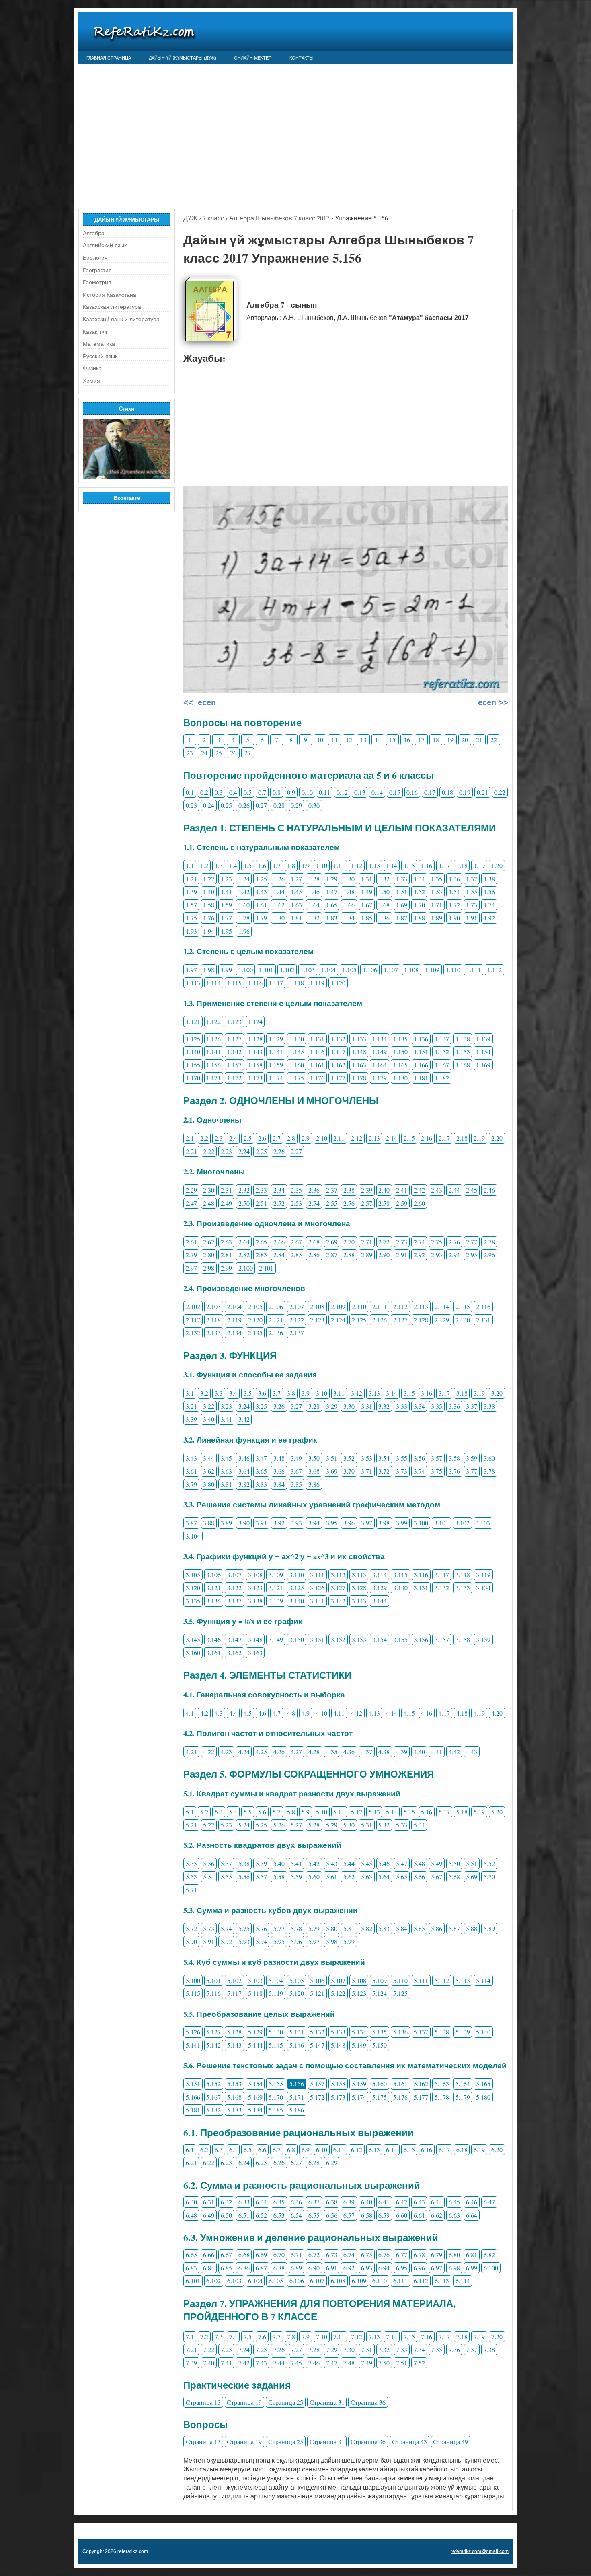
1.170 (193, 1078)
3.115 (400, 1575)
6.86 (244, 2268)
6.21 (191, 2162)
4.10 (322, 1713)
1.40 (209, 892)
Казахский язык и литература (121, 319)
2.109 (338, 1306)
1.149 (380, 1052)
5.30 (349, 1825)
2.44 (454, 1190)
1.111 (474, 970)
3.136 (213, 1601)
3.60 (489, 1458)
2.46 (489, 1190)
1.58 (209, 905)
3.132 (442, 1588)
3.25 (261, 1406)
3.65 (261, 1471)
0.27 (261, 805)
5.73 (209, 1928)
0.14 (377, 792)
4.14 (392, 1713)
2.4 (233, 1138)
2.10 (322, 1138)
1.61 (261, 905)
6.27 (296, 2162)
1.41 (226, 892)
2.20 (497, 1138)
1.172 (234, 1078)
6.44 (437, 2202)
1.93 (191, 931)
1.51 (402, 892)
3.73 (402, 1471)
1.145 (297, 1052)
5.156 (297, 2084)
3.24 (244, 1406)
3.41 (226, 1419)
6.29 (332, 2162)
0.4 (233, 792)
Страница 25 (286, 2402)
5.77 (279, 1928)
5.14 (392, 1812)
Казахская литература (112, 307)
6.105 (276, 2281)
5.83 (384, 1928)
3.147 (234, 1639)
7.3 (219, 2337)
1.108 (411, 970)
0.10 (307, 792)
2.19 (479, 1138)
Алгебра (94, 233)
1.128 (255, 1039)
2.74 (419, 1242)
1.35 (437, 879)
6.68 (244, 2255)
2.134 (234, 1333)
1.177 (338, 1078)
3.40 (209, 1419)
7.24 (244, 2349)
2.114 (442, 1306)
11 (334, 740)
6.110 (380, 2281)
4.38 (384, 1752)
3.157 (442, 1639)
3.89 (226, 1523)
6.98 (454, 2268)
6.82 (489, 2255)
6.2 (204, 2150)
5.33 (402, 1825)
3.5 (248, 1393)
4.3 (219, 1713)
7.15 (409, 2337)
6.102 (213, 2281)
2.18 (462, 1138)
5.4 (233, 1812)
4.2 (204, 1713)
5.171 (297, 2097)
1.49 (367, 892)
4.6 (262, 1713)
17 (421, 740)
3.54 (384, 1458)
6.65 (191, 2255)
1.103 (308, 970)
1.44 (279, 892)
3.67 (296, 1471)
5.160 (380, 2084)
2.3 (219, 1138)
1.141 (213, 1052)
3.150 (297, 1639)
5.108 (359, 1980)
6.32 (226, 2202)
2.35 (296, 1190)
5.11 (339, 1812)
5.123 (359, 1993)
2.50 (244, 1203)
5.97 (314, 1941)
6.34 (261, 2202)
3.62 (209, 1471)
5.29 (332, 1825)
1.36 (454, 879)
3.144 (380, 1601)
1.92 (489, 918)
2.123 (317, 1320)
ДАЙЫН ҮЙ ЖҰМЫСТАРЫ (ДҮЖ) (183, 58)
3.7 (277, 1393)
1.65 (332, 905)
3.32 (384, 1406)
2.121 (276, 1320)
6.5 (248, 2150)
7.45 (296, 2363)
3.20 (497, 1393)
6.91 (332, 2268)
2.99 (226, 1268)
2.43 (437, 1190)
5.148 (338, 2045)
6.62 (437, 2215)
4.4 (233, 1713)
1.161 (317, 1065)
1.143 (255, 1052)
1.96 (244, 931)
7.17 (444, 2337)
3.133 (463, 1588)
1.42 (244, 892)
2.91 (402, 1255)
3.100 (421, 1523)
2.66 (279, 1242)
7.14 (392, 2337)
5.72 (191, 1928)
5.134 (359, 2032)
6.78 (419, 2255)
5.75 (244, 1928)
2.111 (380, 1306)
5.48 (419, 1863)
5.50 (454, 1863)
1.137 (442, 1039)
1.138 (463, 1039)
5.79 (314, 1928)
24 (204, 753)
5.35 (191, 1863)
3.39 (191, 1419)
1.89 (437, 918)
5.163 (442, 2084)
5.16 (427, 1812)
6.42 (402, 2202)
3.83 (261, 1484)
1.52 (419, 892)
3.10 (322, 1393)
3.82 (244, 1484)
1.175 (297, 1078)
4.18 (462, 1713)
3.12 (357, 1393)
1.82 (314, 918)
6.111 (400, 2281)
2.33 (261, 1190)
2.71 (367, 1242)
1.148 (359, 1052)
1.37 (472, 879)
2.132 (193, 1333)
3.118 (463, 1575)
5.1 (190, 1812)
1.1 (190, 865)
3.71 (367, 1471)
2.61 (191, 1242)
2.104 (234, 1306)
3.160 (193, 1653)
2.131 (483, 1320)
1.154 (483, 1052)
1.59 (226, 905)
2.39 (367, 1190)
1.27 (296, 879)
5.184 (255, 2110)
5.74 (226, 1928)
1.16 (427, 865)
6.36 (296, 2202)
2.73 (402, 1242)
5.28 (314, 1825)
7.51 (402, 2363)
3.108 (255, 1575)
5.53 (191, 1877)
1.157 (234, 1065)
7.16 (427, 2337)
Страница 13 (203, 2402)
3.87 (191, 1523)
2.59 (402, 1203)
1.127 (234, 1039)
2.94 (454, 1255)
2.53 (296, 1203)
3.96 (349, 1523)
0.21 (482, 792)
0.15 (395, 792)
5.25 (261, 1825)
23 (190, 753)
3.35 (437, 1406)
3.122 (234, 1588)
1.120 (338, 983)
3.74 (419, 1471)
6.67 (226, 2255)
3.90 (244, 1523)
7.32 (384, 2349)
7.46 (314, 2363)
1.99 (226, 970)
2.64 (244, 1242)
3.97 (367, 1523)
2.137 (297, 1333)
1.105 (349, 970)
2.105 (255, 1306)
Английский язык (105, 245)
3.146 (213, 1639)
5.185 (276, 2110)
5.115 (193, 1993)
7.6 (262, 2337)
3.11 (339, 1393)
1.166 (421, 1065)
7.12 (357, 2337)
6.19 (479, 2150)
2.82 (244, 1255)
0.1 (190, 792)
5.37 (226, 1863)
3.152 (338, 1639)
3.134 (483, 1588)
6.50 (226, 2215)
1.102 (287, 970)
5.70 (489, 1877)
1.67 (367, 905)
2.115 (463, 1306)
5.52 (489, 1863)
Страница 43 (409, 2442)
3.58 (454, 1458)
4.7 (277, 1713)
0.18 (447, 792)
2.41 (402, 1190)
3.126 (317, 1588)
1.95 (226, 931)
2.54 (314, 1203)
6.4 (233, 2150)
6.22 (209, 2162)
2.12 (357, 1138)
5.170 (276, 2097)
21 (479, 740)
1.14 (392, 865)
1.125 (193, 1039)
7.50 (384, 2363)
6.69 (261, 2255)
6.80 (454, 2255)
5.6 (262, 1812)
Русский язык (100, 356)
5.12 (357, 1812)
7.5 (248, 2337)
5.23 (226, 1825)
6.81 (472, 2255)
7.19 (479, 2337)
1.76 (209, 918)
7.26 (279, 2349)
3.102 (462, 1523)
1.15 (409, 865)
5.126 (193, 2032)
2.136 (276, 1333)
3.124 (276, 1588)
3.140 (297, 1601)
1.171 (213, 1078)
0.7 (262, 792)
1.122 (213, 1021)
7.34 (419, 2349)
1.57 (191, 905)
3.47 (261, 1458)
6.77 (402, 2255)
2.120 (255, 1320)
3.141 (317, 1601)
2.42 (419, 1190)
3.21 (191, 1406)
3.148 (255, 1639)
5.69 (472, 1877)
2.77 (472, 1242)
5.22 (209, 1825)
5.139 (463, 2032)
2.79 (191, 1255)
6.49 (209, 2215)
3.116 (421, 1575)
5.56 (244, 1877)
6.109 (359, 2281)
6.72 (314, 2255)
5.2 (204, 1812)
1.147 (338, 1052)
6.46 (472, 2202)
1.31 (367, 879)
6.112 (421, 2281)
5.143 (234, 2045)
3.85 (296, 1484)
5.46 (384, 1863)
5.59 (296, 1877)
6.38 (332, 2202)
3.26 (279, 1406)
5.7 (277, 1812)
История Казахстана (110, 295)
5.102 (234, 1980)
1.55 (472, 892)
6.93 (367, 2268)
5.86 (437, 1928)
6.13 (374, 2150)
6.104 (255, 2281)
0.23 (191, 805)
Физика (92, 368)
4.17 (444, 1713)
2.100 (246, 1268)
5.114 (483, 1980)
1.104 (328, 970)
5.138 (442, 2032)
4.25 (261, 1752)
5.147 (317, 2045)
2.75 (437, 1242)
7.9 (306, 2337)
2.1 (190, 1138)
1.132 (338, 1039)
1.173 (255, 1078)
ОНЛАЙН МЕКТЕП (253, 58)
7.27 (296, 2349)
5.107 (338, 1980)
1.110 (453, 970)
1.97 (191, 970)
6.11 (339, 2150)
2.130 (463, 1320)
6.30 (191, 2202)
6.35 (279, 2202)
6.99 (472, 2268)
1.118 (297, 983)
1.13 (374, 865)
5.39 (261, 1863)
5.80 (332, 1928)
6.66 (209, 2255)
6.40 (367, 2202)
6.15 (409, 2150)
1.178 (359, 1078)
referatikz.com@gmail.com (480, 2551)
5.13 (374, 1812)
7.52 (419, 2363)
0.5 (248, 792)
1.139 (483, 1039)
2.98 (209, 1268)
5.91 (209, 1941)
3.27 (296, 1406)
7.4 (233, 2337)
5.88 (472, 1928)
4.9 (306, 1713)
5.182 (213, 2110)
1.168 (463, 1065)
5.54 (209, 1877)
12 (349, 740)
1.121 (193, 1021)
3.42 (244, 1419)
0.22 (500, 792)
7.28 (314, 2349)
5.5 (248, 1812)
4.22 (209, 1752)
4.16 (427, 1713)
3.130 (400, 1588)
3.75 (437, 1471)
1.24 (244, 879)
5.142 (213, 2045)
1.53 (437, 892)
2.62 (209, 1242)
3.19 (479, 1393)
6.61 (419, 2215)
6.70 (279, 2255)
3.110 (297, 1575)
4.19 (479, 1713)
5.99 (349, 1941)
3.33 (402, 1406)
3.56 (419, 1458)
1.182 (442, 1078)
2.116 (483, 1306)
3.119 (483, 1575)
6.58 (367, 2215)
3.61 (191, 1471)
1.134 (380, 1039)
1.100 (246, 970)
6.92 (349, 2268)
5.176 (400, 2097)
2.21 (191, 1151)
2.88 (349, 1255)
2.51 (261, 1203)
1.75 (191, 918)
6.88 (279, 2268)
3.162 (234, 1653)
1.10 (322, 865)
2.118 (213, 1320)
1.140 (193, 1052)
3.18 (462, 1393)
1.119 (317, 983)
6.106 (297, 2281)
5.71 (191, 1890)
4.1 (190, 1713)
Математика (99, 344)
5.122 (338, 1993)
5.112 (442, 1980)
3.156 (421, 1639)
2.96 (489, 1255)
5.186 (297, 2110)
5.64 (384, 1877)
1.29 (332, 879)
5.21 (191, 1825)
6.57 (349, 2215)
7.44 (279, 2363)
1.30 (349, 879)
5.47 (402, 1863)
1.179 (380, 1078)
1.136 (421, 1039)
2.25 (261, 1151)
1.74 (489, 905)
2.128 (421, 1320)
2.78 (489, 1242)
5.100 (193, 1980)
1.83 (332, 918)
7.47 (332, 2363)
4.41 (437, 1752)
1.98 (209, 970)
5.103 (255, 1980)
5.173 (338, 2097)
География (97, 270)
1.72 (454, 905)
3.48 (279, 1458)
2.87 (332, 1255)
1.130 (297, 1039)
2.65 (261, 1242)
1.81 (296, 918)
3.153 (359, 1639)
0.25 (226, 805)
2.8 (291, 1138)
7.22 (209, 2349)
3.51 (332, 1458)
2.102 (193, 1306)
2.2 (204, 1138)
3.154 (380, 1639)
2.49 (226, 1203)
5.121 (317, 1993)
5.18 (462, 1812)
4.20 (497, 1713)
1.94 (209, 931)
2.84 (279, 1255)
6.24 (244, 2162)
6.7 (277, 2150)
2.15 (409, 1138)
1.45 (296, 892)
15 (392, 740)
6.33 (244, 2202)
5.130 (276, 2032)
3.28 (314, 1406)
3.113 (359, 1575)
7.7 (277, 2337)
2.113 (421, 1306)
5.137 (421, 2032)
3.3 (219, 1393)
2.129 (442, 1320)
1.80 (279, 918)
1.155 (193, 1065)
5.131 (297, 2032)
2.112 (400, 1306)
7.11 (339, 2337)
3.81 (226, 1484)
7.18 (462, 2337)
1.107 (391, 970)
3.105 (193, 1575)
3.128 (359, 1588)
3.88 (209, 1523)
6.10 (322, 2150)
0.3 (219, 792)
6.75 (367, 2255)
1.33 (402, 879)
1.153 (463, 1052)
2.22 (209, 1151)
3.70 (349, 1471)
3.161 (213, 1653)
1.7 (277, 865)
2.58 (384, 1203)
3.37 (472, 1406)
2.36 (314, 1190)
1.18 (462, 865)
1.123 (234, 1021)
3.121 (213, 1588)
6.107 (317, 2281)
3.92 (279, 1523)
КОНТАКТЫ (302, 58)
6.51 (244, 2215)
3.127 (338, 1588)
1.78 (244, 918)
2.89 (367, 1255)
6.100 (491, 2268)
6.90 (314, 2268)
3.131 (421, 1588)
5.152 (213, 2084)
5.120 (297, 1993)
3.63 (226, 1471)
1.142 (234, 1052)
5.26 (279, 1825)
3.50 (314, 1458)
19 (450, 740)
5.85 (419, 1928)
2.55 (332, 1203)
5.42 (314, 1863)
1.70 (419, 905)
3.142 (338, 1601)
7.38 (489, 2349)
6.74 (349, 2255)
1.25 (261, 879)
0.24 (209, 805)
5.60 (314, 1877)
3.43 (191, 1458)
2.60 (419, 1203)
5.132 (317, 2032)
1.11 (339, 865)
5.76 (261, 1928)
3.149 (276, 1639)
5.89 (489, 1928)
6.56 (332, 2215)
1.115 (234, 983)
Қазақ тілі (95, 332)
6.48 (191, 2215)
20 (465, 740)
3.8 (291, 1393)
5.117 (234, 1993)
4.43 (472, 1752)
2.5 (248, 1138)
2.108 (317, 1306)
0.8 (277, 792)
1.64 (314, 905)
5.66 (419, 1877)
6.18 (462, 2150)
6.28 (314, 2162)
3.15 (409, 1393)
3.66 (279, 1471)
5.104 (276, 1980)
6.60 (402, 2215)
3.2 (204, 1393)
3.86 (314, 1484)
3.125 (297, 1588)
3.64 (244, 1471)
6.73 (332, 2255)
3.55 (402, 1458)
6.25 (261, 2162)
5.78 (296, 1928)
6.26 (279, 2162)
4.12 (357, 1713)
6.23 (226, 2162)
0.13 (360, 792)
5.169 (255, 2097)
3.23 (226, 1406)
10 (320, 740)
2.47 (191, 1203)
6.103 (234, 2281)
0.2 (204, 792)
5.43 (332, 1863)
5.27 (296, 1825)
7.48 (349, 2363)
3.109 (276, 1575)
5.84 (402, 1928)
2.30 (209, 1190)
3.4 (233, 1393)
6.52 (261, 2215)
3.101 (441, 1523)
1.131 (317, 1039)
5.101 (213, 1980)
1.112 (495, 970)
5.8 (291, 1812)
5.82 (367, 1928)
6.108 (338, 2281)
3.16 (427, 1393)
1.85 (367, 918)
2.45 (472, 1190)
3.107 (234, 1575)
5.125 (400, 1993)
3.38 (489, 1406)
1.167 (442, 1065)
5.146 (297, 2045)
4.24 (244, 1752)
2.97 (191, 1268)
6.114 (463, 2281)
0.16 (412, 792)
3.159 (483, 1639)
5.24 (244, 1825)
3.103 (483, 1523)
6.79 (437, 2255)
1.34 (419, 879)
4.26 (279, 1752)
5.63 (367, 1877)
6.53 (279, 2215)
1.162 (338, 1065)
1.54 (454, 892)
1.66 (349, 905)
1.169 (483, 1065)
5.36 (209, 1863)
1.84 (349, 918)
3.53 (367, 1458)
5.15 (409, 1812)
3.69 (332, 1471)
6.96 (419, 2268)
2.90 (384, 1255)
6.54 (296, 2215)
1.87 (402, 918)
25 (219, 753)
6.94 (384, 2268)
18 (436, 740)
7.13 (374, 2337)
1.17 (444, 865)
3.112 (338, 1575)
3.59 (472, 1458)
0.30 (314, 805)
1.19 (479, 865)
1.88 (419, 918)
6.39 (349, 2202)
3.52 (349, 1458)
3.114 (380, 1575)
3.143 (359, 1601)
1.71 (437, 905)
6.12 (357, 2150)
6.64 (472, 2215)
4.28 (314, 1752)
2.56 (349, 1203)
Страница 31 (327, 2402)
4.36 (349, 1752)
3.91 (261, 1523)
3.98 (384, 1523)
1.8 (291, 865)
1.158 (255, 1065)
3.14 (392, 1393)
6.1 (190, 2150)
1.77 (226, 918)
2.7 (277, 1138)
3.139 (276, 1601)
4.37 (367, 1752)
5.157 (317, 2084)
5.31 (367, 1825)
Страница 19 (244, 2402)
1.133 (359, 1039)
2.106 (276, 1306)
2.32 (244, 1190)
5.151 (193, 2084)
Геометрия (97, 282)
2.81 (226, 1255)
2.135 (255, 1333)
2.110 (359, 1306)
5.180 (483, 2097)
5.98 (332, 1941)
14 (378, 740)
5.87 (454, 1928)
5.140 (483, 2032)
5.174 (359, 2097)
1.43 (261, 892)
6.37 (314, 2202)
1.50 (384, 892)
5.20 (497, 1812)
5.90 (191, 1941)
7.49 (367, 2363)
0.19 (465, 792)
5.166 (193, 2097)
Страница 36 (368, 2402)
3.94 (314, 1523)
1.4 (233, 865)
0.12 (342, 792)
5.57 (261, 1877)
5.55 (226, 1877)
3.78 (489, 1471)
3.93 (296, 1523)
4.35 (332, 1752)
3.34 (419, 1406)
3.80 (209, 1484)
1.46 (314, 892)
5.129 (255, 2032)
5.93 (244, 1941)
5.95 (279, 1941)
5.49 (437, 1863)
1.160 (297, 1065)
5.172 (317, 2097)
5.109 (380, 1980)
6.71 (296, 2255)
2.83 (261, 1255)
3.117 (442, 1575)
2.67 (296, 1242)
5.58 (279, 1877)
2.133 (213, 1333)
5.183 (234, 2110)
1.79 (261, 918)
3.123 (255, 1588)
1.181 (421, 1078)
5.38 (244, 1863)
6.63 (454, 2215)
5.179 (463, 2097)
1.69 (402, 905)
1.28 (314, 879)
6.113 (442, 2281)
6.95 (402, 2268)
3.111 (317, 1575)
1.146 (317, 1052)
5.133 (338, 2032)
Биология (95, 258)
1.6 (262, 865)
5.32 (384, 1825)
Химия (91, 381)
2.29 (191, 1190)
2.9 (306, 1138)
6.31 (209, 2202)
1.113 (193, 983)
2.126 (380, 1320)
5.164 (463, 2084)
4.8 (291, 1713)
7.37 (472, 2349)
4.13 (374, 1713)
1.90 (454, 918)
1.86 (384, 918)
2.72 (384, 1242)
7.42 (244, 2363)
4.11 (339, 1713)
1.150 (400, 1052)
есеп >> (492, 702)
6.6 (262, 2150)
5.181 (193, 2110)
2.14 (392, 1138)
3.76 (454, 1471)
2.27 (296, 1151)
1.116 (255, 983)
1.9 (306, 865)
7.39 (191, 2363)
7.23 (226, 2349)
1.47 (332, 892)
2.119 (234, 1320)
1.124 (255, 1021)
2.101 (266, 1268)
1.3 (219, 865)
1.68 (384, 905)
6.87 (261, 2268)
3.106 (213, 1575)
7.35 (437, 2349)
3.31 (367, 1406)
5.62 (349, 1877)
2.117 (193, 1320)
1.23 (226, 879)
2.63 (226, 1242)
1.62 (279, 905)
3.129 (380, 1588)
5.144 (255, 2045)
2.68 (314, 1242)
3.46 (244, 1458)
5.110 (400, 1980)
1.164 (380, 1065)
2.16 (427, 1138)
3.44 (209, 1458)
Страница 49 (450, 2442)
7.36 (454, 2349)
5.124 (380, 1993)
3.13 (374, 1393)
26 (233, 753)
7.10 (322, 2337)
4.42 (454, 1752)
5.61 (332, 1877)
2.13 (374, 1138)
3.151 (317, 1639)
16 (407, 740)
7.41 (226, 2363)
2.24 (244, 1151)
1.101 (266, 970)
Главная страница (109, 58)
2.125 (359, 1320)
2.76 (454, 1242)
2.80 (209, 1255)
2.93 (437, 1255)
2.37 (332, 1190)
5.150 (380, 2045)
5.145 (276, 2045)
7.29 (332, 2349)
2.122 (297, 1320)
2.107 (297, 1306)
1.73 (472, 905)
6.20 (497, 2150)
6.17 (444, 2150)
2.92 (419, 1255)
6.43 (419, 2202)
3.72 (384, 1471)
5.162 (421, 2084)
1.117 (276, 983)
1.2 (204, 865)
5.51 (472, 1863)
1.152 (442, 1052)
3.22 (209, 1406)
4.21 (191, 1752)
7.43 (261, 2363)
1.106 (370, 970)
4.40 (419, 1752)
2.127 (400, 1320)
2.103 (213, 1306)
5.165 (483, 2084)
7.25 (261, 2349)
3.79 (191, 1484)
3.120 (193, 1588)
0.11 (324, 792)
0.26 (244, 805)
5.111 (421, 1980)
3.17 (444, 1393)
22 (494, 740)
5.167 (213, 2097)
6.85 (226, 2268)
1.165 (400, 1065)
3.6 (262, 1393)
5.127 (213, 2032)
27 (248, 753)
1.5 (248, 865)
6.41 (384, 2202)
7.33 (402, 2349)
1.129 (276, 1039)
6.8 (291, 2150)
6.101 (193, 2281)
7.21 (191, 2349)
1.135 (400, 1039)
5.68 (454, 1877)
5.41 (296, 1863)
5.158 (338, 2084)
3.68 (314, 1471)
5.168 (234, 2097)
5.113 (463, 1980)
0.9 (291, 792)
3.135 (193, 1601)
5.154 (255, 2084)
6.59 (384, 2215)
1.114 (213, 983)
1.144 (276, 1052)
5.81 (349, 1928)
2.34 (279, 1190)
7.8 (291, 2337)
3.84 (279, 1484)
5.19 (479, 1812)
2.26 (279, 1151)
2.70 (349, 1242)
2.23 (226, 1151)
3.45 (226, 1458)
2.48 (209, 1203)
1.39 (191, 892)
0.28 (279, 805)
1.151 (421, 1052)
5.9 (306, 1812)
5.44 (349, 1863)
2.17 (444, 1138)
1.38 (489, 879)
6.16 (427, 2150)
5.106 (317, 1980)
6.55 (314, 2215)
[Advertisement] (295, 133)
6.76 (384, 2255)
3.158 (463, 1639)
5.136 (400, 2032)
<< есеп (200, 702)
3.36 (454, 1406)
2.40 (384, 1190)
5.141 (193, 2045)
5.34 (419, 1825)
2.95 (472, 1255)
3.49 (296, 1458)
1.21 (191, 879)
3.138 (255, 1601)
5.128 (234, 2032)
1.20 (497, 865)
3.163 (255, 1653)
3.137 (234, 1601)
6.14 (392, 2150)
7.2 (204, 2337)
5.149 (359, 2045)
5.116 (213, 1993)
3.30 (349, 1406)
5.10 (322, 1812)
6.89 (296, 2268)
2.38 (349, 1190)
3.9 (306, 1393)
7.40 (209, 2363)
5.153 (234, 2084)
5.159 (359, 2084)
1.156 (213, 1065)
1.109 (432, 970)
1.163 (359, 1065)
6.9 (306, 2150)
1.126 (213, 1039)
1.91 (472, 918)
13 (363, 740)
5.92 (226, 1941)
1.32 (384, 879)
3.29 (332, 1406)
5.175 (380, 2097)
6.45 (454, 2202)
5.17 (444, 1812)
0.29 (296, 805)
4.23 (226, 1752)
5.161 (400, 2084)
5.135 (380, 2032)
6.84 (209, 2268)
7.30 (349, 2349)
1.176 (317, 1078)
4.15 (409, 1713)
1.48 (349, 892)
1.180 (400, 1078)
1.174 (276, 1078)
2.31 (226, 1190)
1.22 (209, 879)
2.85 (296, 1255)
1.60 (244, 905)
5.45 (367, 1863)
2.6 (262, 1138)
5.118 (255, 1993)
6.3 (219, 2150)
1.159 (276, 1065)
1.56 (489, 892)
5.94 (261, 1941)
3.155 (400, 1639)
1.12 (357, 865)
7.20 (497, 2337)
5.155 (276, 2084)
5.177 (421, 2097)
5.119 (276, 1993)
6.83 (191, 2268)
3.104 (193, 1536)
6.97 (437, 2268)
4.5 (248, 1713)
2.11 (339, 1138)
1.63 (296, 905)
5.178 (442, 2097)
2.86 (314, 1255)
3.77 (472, 1471)
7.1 (190, 2337)
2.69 (332, 1242)
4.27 (296, 1752)
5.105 (297, 1980)
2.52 (279, 1203)
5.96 (296, 1941)
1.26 (279, 879)
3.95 (332, 1523)
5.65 (402, 1877)
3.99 (402, 1523)
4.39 (402, 1752)
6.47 (489, 2202)
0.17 (430, 792)
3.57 (437, 1458)
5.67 (437, 1877)
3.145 (193, 1639)
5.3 (219, 1812)
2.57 (367, 1203)
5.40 (279, 1863)
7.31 (367, 2349)
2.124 (338, 1320)
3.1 (190, 1393)
